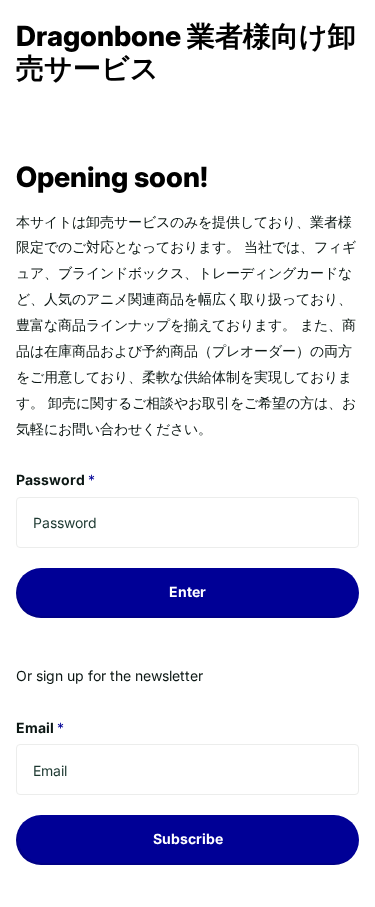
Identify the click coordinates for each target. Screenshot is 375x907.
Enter (187, 591)
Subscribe (188, 838)
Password (55, 479)
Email (40, 727)
